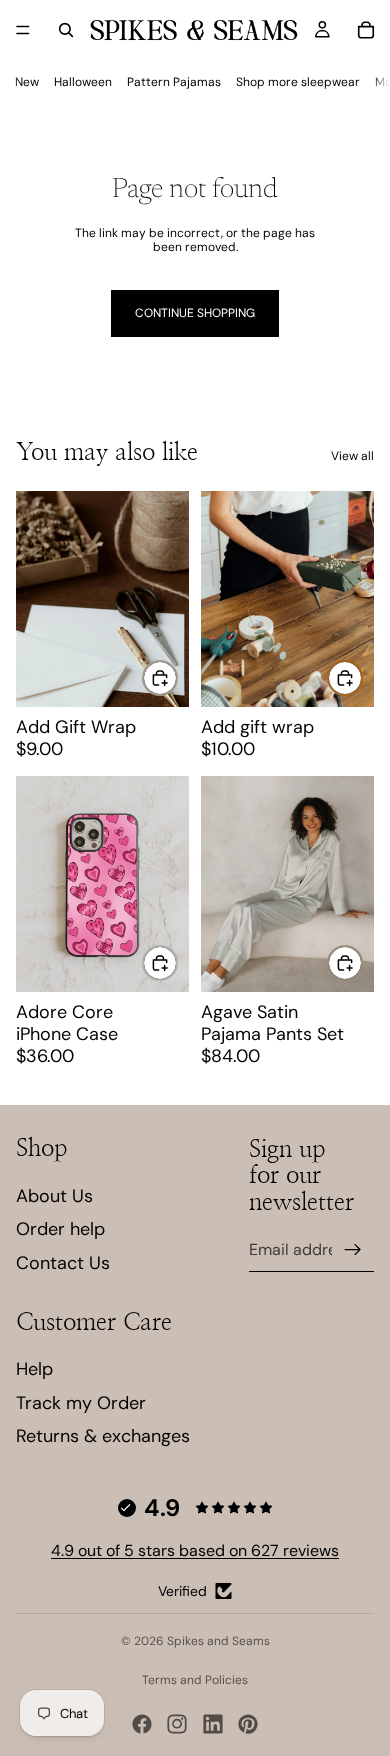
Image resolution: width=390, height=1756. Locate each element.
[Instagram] (177, 1724)
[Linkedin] (213, 1724)
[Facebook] (142, 1724)
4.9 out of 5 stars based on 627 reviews (195, 1550)
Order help (60, 1229)
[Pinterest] (248, 1724)
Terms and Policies (195, 1680)
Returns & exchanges (103, 1436)
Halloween (83, 82)
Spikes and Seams (218, 1641)
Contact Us (63, 1263)
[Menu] (23, 30)
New (27, 82)
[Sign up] (353, 1250)
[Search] (66, 30)
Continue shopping (195, 313)
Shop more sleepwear (298, 82)
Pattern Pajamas (174, 82)
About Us (54, 1196)
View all (352, 456)
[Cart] (366, 30)
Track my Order (81, 1403)
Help (34, 1369)
